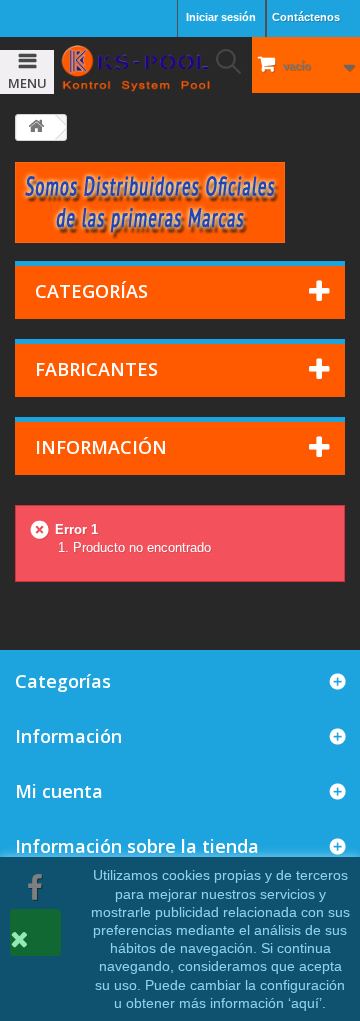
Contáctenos (306, 17)
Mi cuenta (59, 791)
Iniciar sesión (221, 17)
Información (101, 447)
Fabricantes (96, 369)
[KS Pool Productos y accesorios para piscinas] (135, 68)
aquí (305, 1003)
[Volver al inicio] (36, 127)
